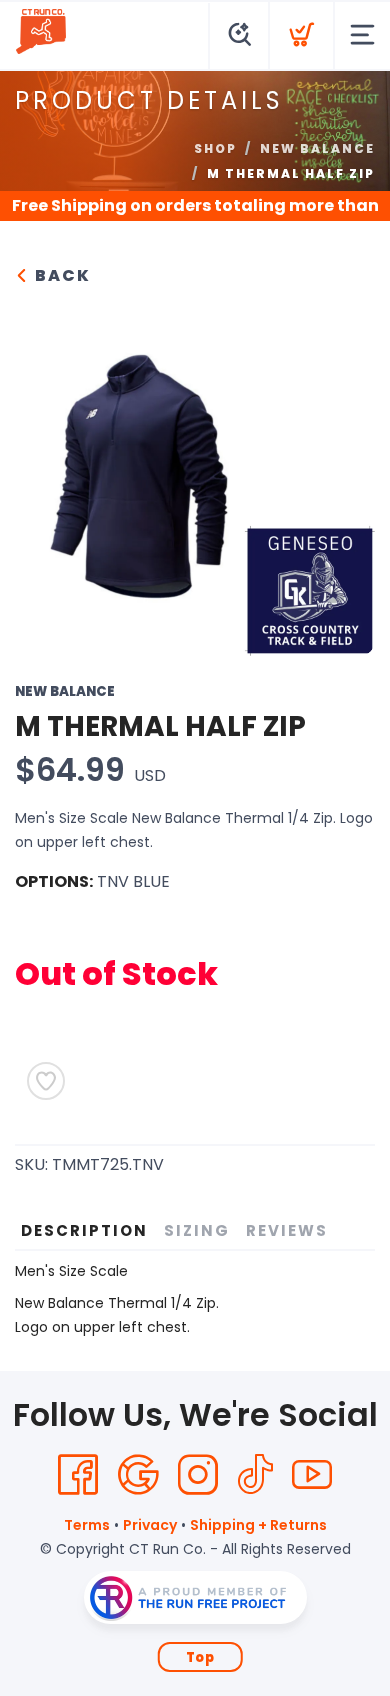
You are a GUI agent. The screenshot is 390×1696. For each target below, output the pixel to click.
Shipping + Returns (258, 1525)
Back (60, 275)
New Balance (317, 148)
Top (200, 1657)
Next (344, 471)
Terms (87, 1525)
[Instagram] (198, 1475)
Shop (215, 148)
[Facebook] (78, 1475)
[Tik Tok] (255, 1475)
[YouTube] (312, 1475)
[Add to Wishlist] (46, 1081)
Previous (46, 471)
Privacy (150, 1525)
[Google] (138, 1475)
